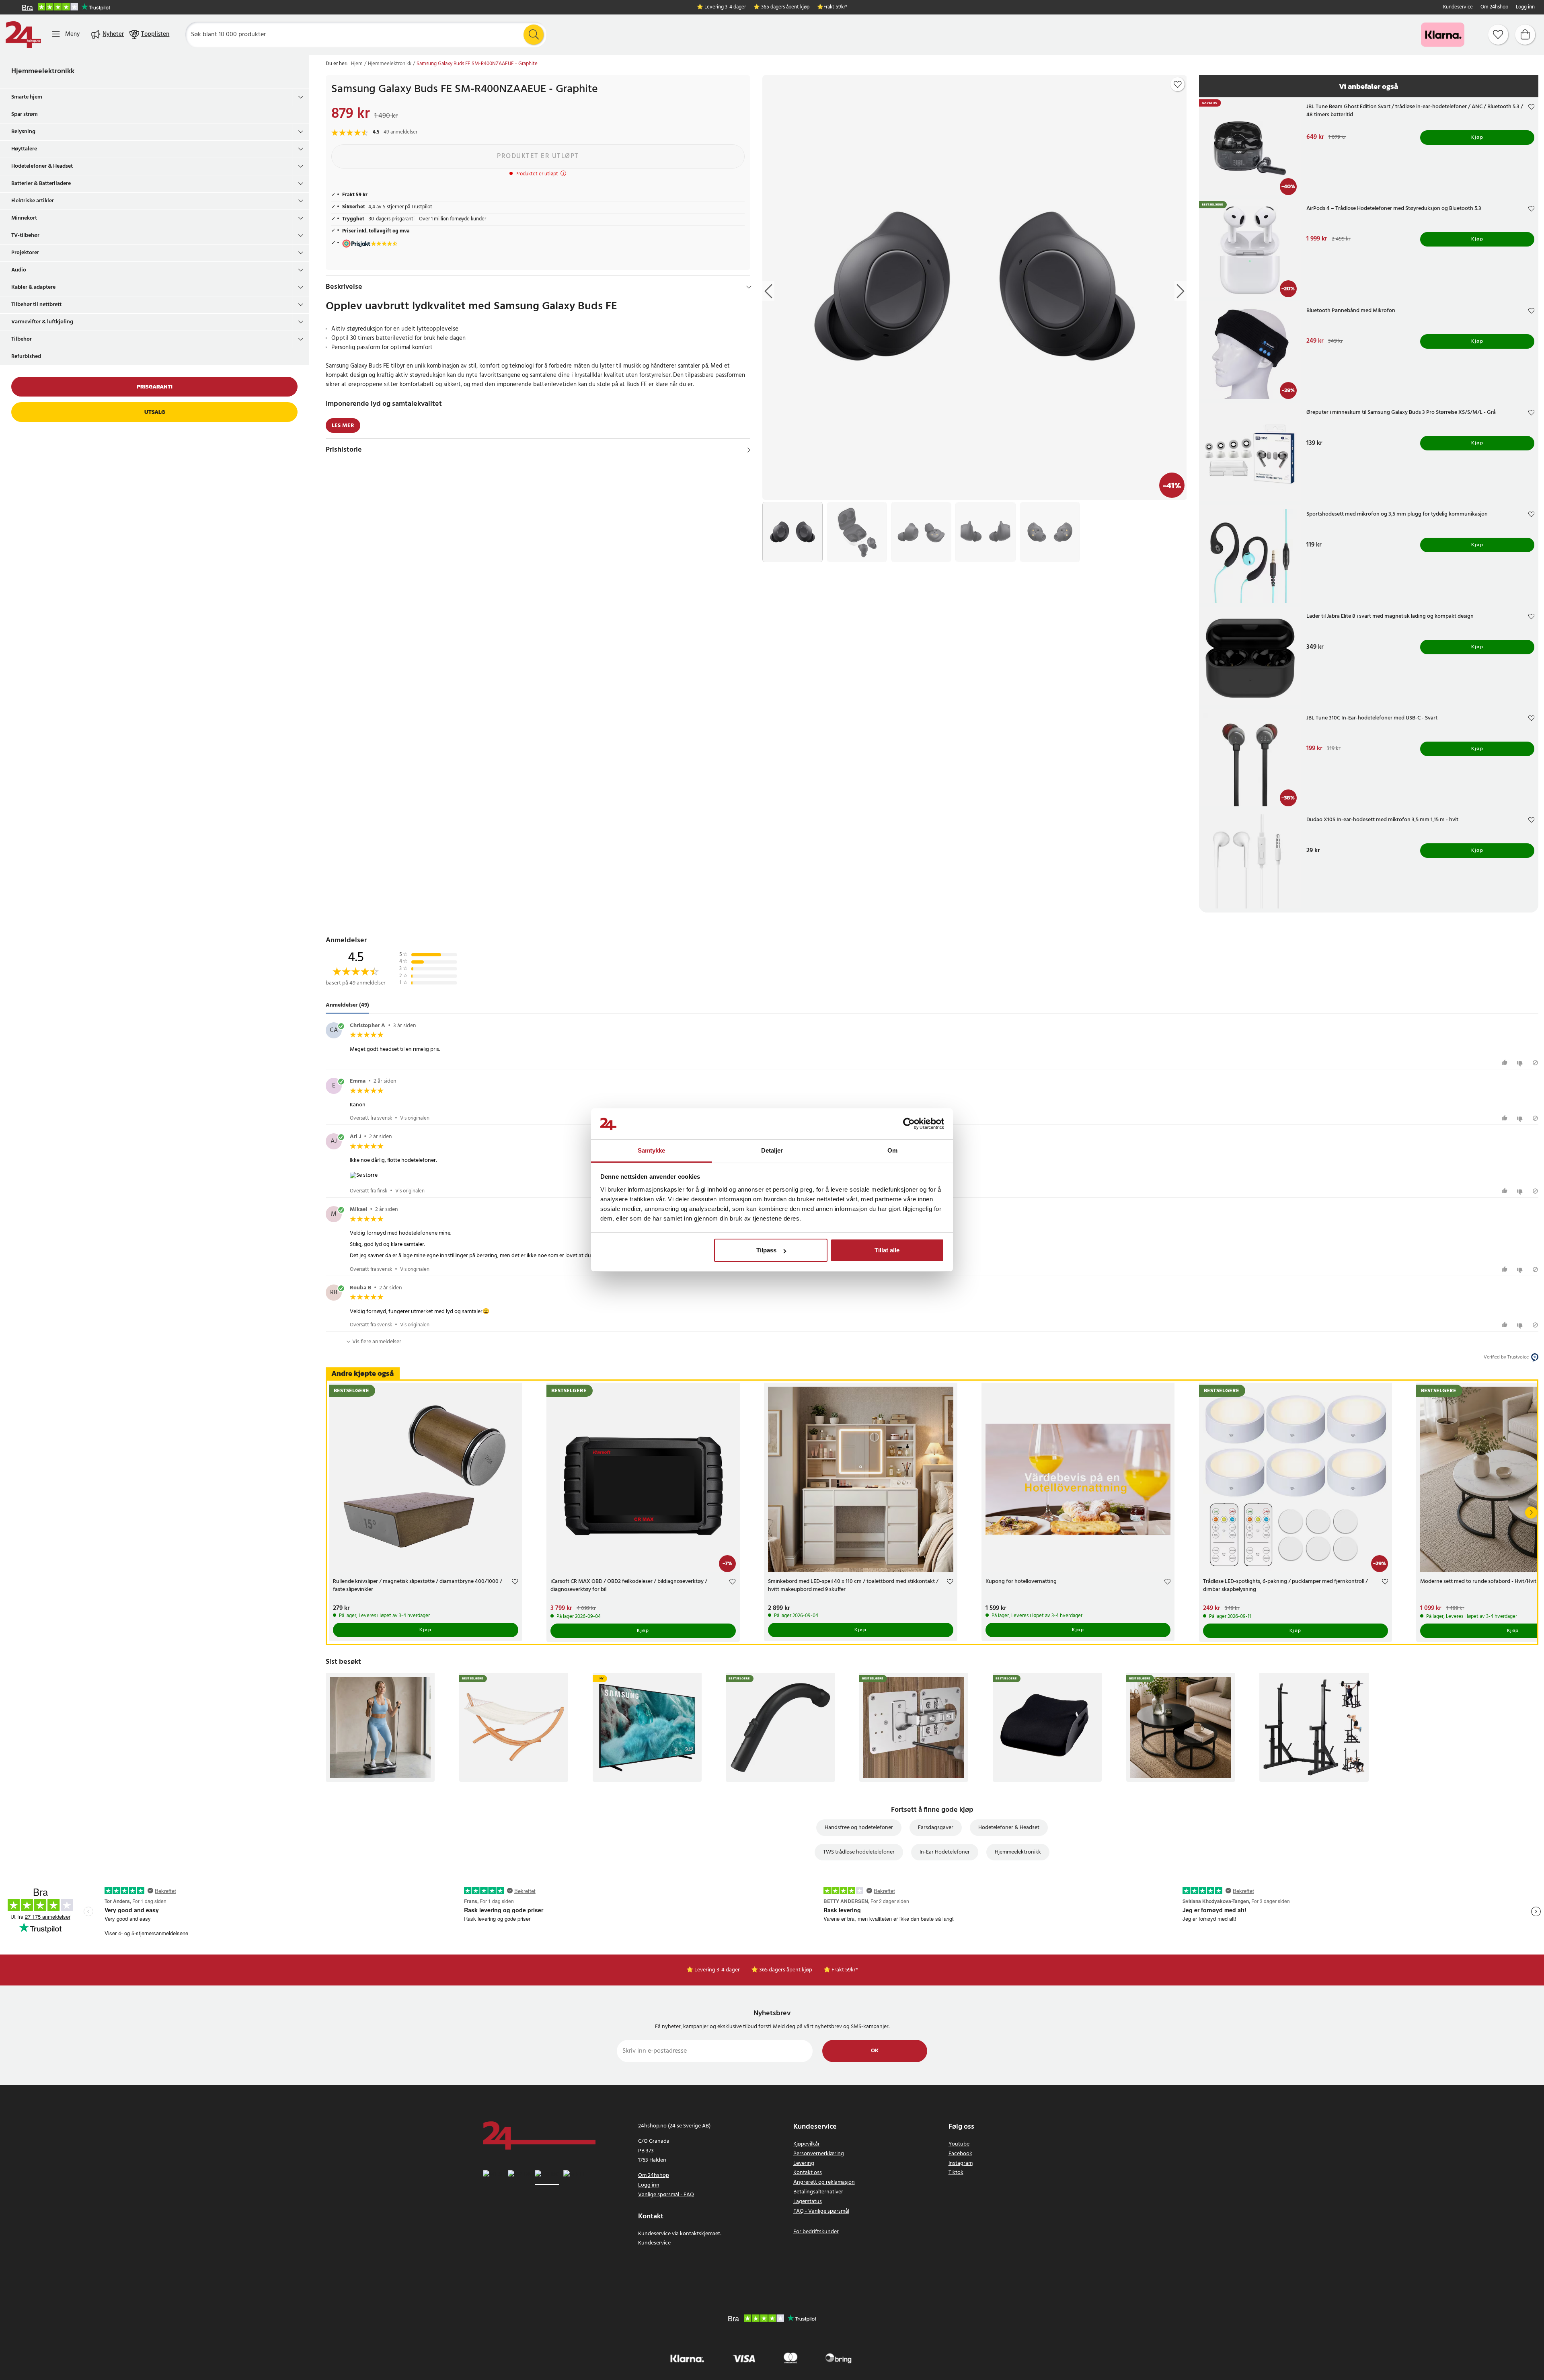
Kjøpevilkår (807, 2144)
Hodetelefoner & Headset (42, 166)
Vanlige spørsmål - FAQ (666, 2195)
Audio (19, 270)
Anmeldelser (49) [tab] (347, 1005)
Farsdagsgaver (936, 1828)
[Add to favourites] (1178, 84)
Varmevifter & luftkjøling (42, 322)
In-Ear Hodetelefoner (945, 1852)
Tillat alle (887, 1250)
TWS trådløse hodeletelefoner (859, 1852)
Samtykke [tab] (652, 1150)
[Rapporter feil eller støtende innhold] (1535, 1063)
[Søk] (534, 35)
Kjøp (1477, 138)
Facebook (960, 2154)
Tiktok (956, 2173)
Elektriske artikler (33, 201)
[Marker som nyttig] (1506, 1063)
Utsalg (155, 412)
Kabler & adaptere (33, 287)
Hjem (357, 64)
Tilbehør (22, 339)
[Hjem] (23, 35)
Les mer (343, 426)
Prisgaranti (155, 387)
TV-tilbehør (25, 235)
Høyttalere (24, 149)
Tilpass (766, 1250)
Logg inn (1525, 7)
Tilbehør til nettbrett (36, 305)
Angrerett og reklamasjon (824, 2182)
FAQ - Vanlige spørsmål (821, 2211)
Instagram (961, 2163)
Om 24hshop (1494, 7)
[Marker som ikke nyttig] (1521, 1063)
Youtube (959, 2144)
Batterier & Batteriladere (41, 184)
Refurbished (26, 357)
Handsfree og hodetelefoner (859, 1828)
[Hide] (749, 287)
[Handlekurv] (1525, 35)
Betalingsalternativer (818, 2192)
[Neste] (1531, 1513)
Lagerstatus (808, 2202)
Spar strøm (25, 114)
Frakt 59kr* (835, 7)
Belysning (23, 132)
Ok (875, 2051)
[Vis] (749, 450)
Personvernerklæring (819, 2154)
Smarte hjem (27, 97)
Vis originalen (415, 1118)
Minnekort (24, 218)
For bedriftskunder (816, 2232)
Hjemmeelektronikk (43, 71)
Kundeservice (1458, 7)
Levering (804, 2163)
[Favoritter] (1498, 35)
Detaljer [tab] (772, 1150)
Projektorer (25, 253)
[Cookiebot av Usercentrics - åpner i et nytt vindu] (909, 1124)
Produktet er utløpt (538, 156)
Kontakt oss (808, 2173)
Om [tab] (892, 1150)
